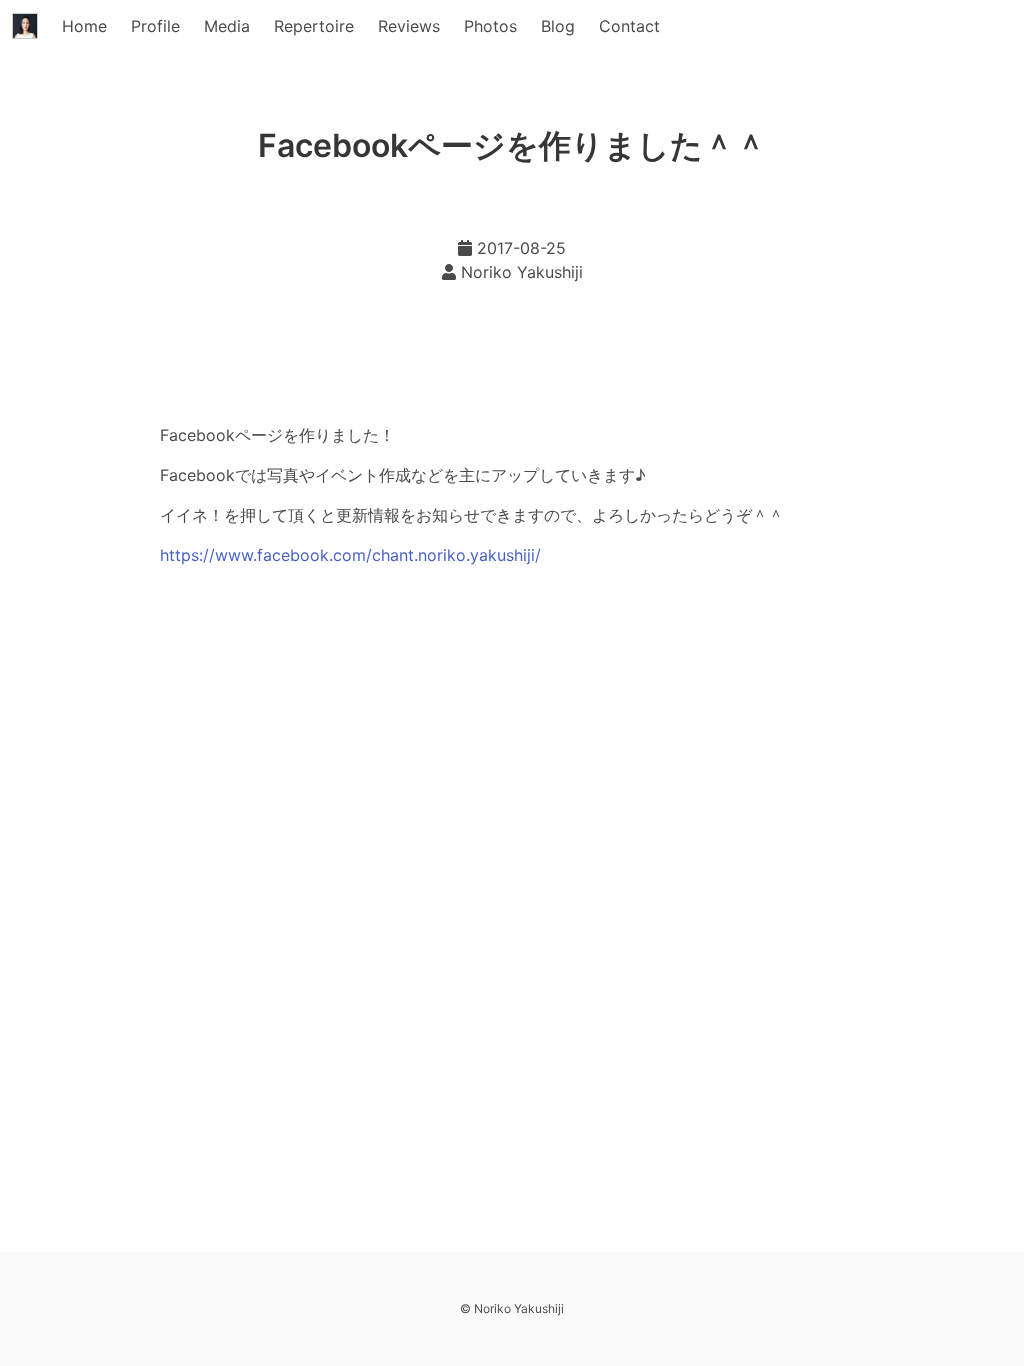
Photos (490, 26)
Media (227, 26)
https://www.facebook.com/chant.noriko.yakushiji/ (350, 555)
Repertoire (314, 26)
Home (84, 26)
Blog (558, 26)
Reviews (409, 26)
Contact (629, 26)
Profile (155, 26)
